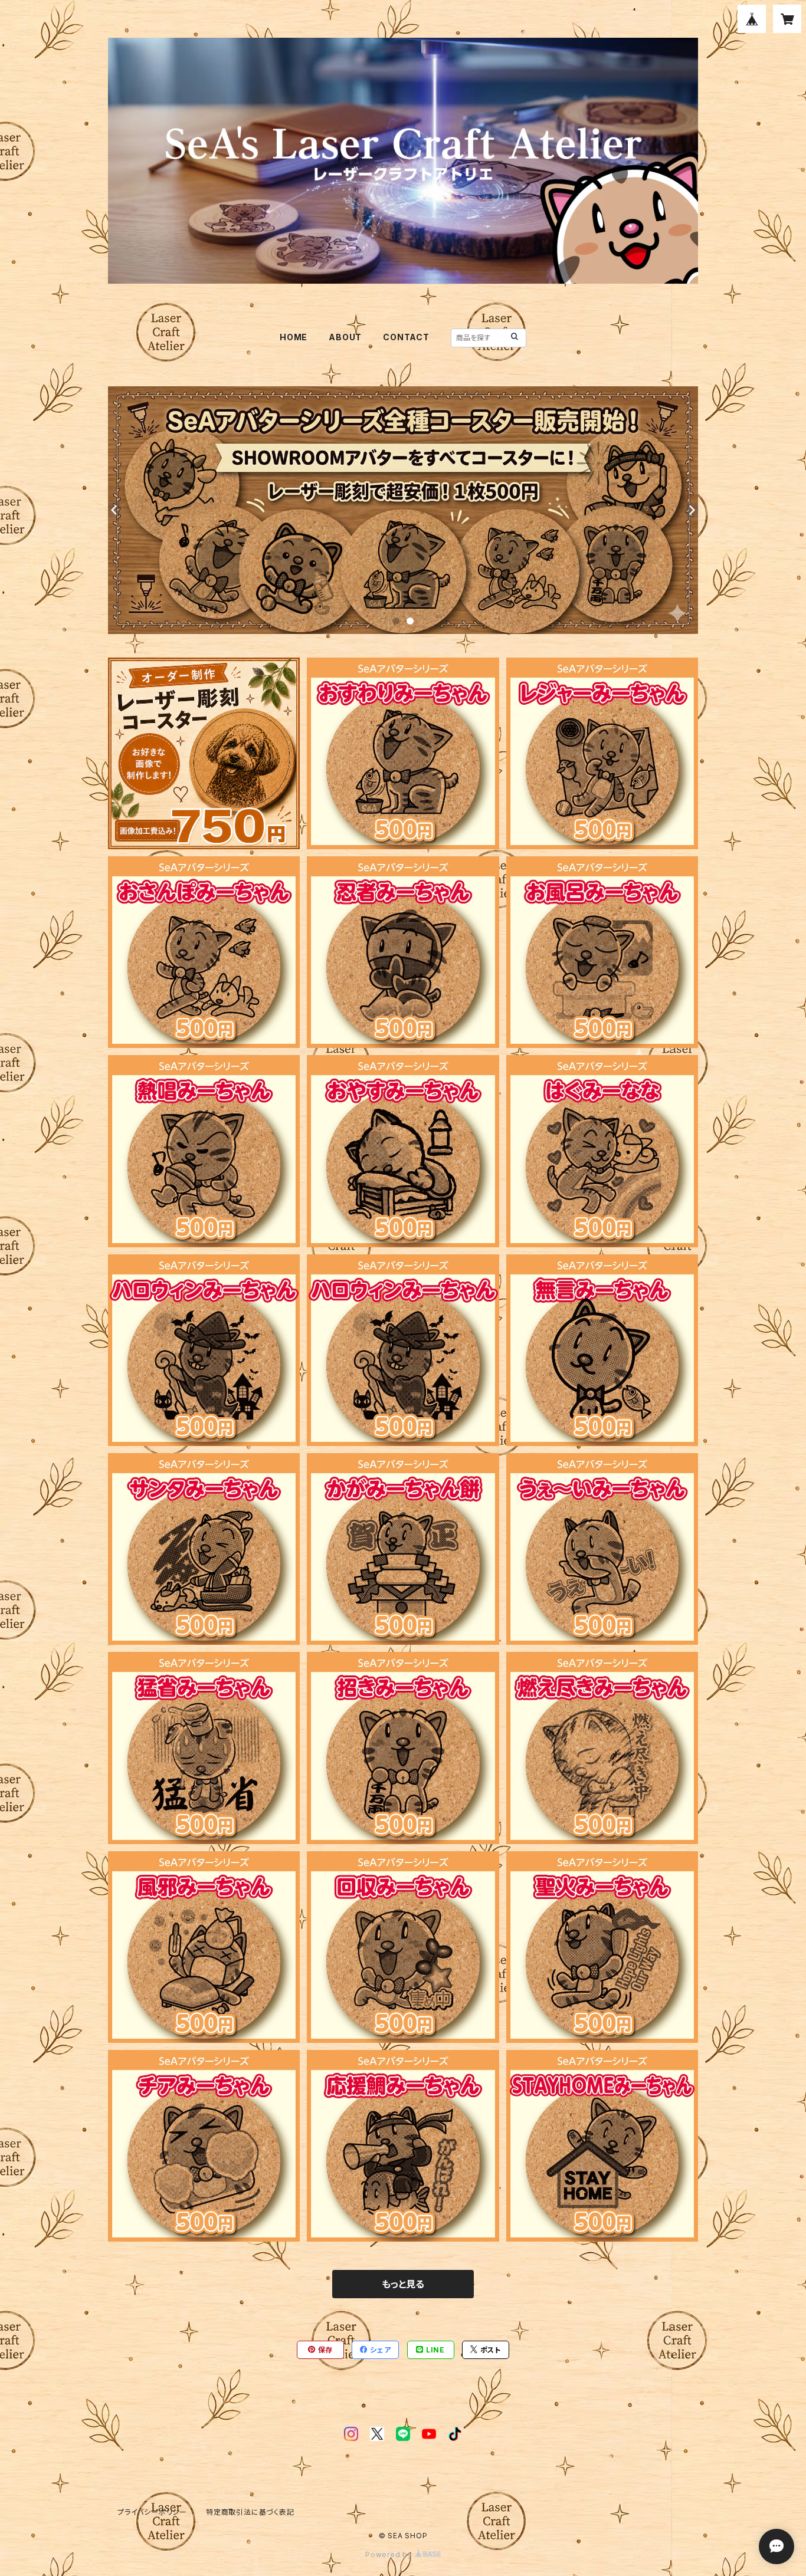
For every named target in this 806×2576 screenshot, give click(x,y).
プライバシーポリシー (152, 2512)
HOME (294, 337)
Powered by (390, 2554)
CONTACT (406, 337)
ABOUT (345, 337)
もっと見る (403, 2284)
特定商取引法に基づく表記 (250, 2512)
